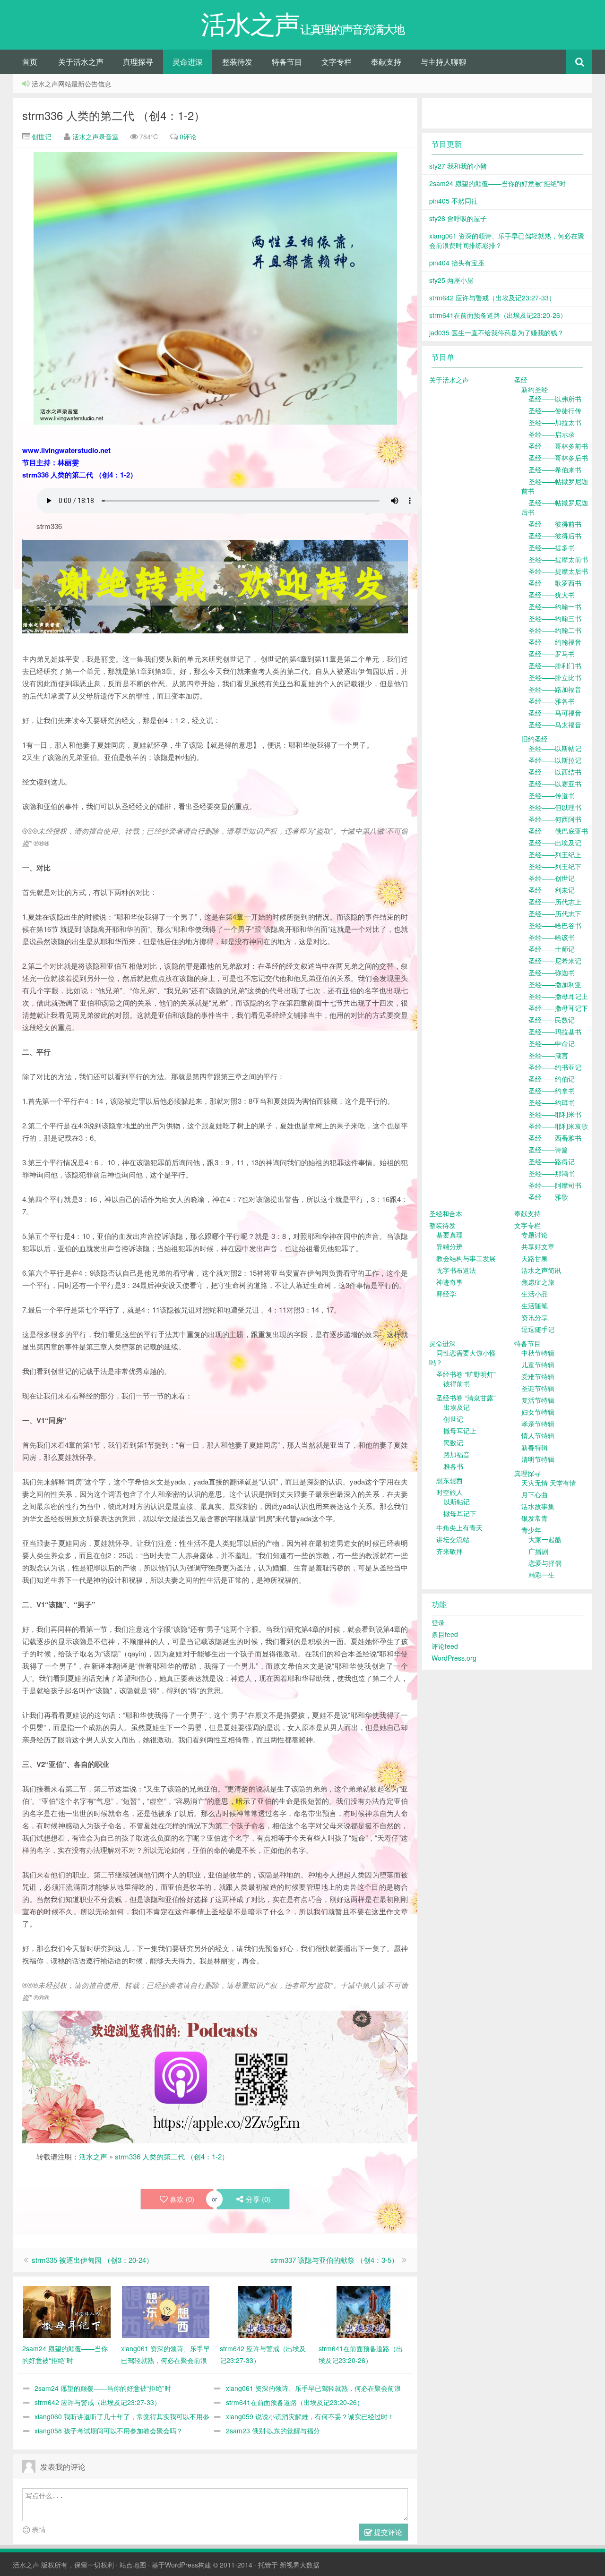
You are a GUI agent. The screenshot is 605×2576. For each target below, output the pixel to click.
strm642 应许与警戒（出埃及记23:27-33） (98, 2402)
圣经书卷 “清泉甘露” (466, 1398)
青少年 (531, 1530)
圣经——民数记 (552, 1020)
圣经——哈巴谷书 (555, 925)
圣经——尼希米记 (555, 961)
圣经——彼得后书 (555, 536)
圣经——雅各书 (552, 701)
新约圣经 (535, 389)
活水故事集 (538, 1506)
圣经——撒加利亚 (555, 984)
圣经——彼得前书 (555, 524)
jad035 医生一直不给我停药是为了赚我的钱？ (497, 333)
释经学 (446, 1294)
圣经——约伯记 (552, 1079)
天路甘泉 (535, 1258)
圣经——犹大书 (552, 595)
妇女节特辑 (538, 1412)
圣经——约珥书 (552, 1102)
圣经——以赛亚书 (555, 784)
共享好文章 (538, 1246)
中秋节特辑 (538, 1353)
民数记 (453, 1442)
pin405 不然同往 (454, 201)
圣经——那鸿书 (552, 1173)
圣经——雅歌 (548, 1197)
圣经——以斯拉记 (555, 760)
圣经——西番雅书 (555, 1138)
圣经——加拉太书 (555, 422)
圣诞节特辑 (538, 1388)
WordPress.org (454, 1658)
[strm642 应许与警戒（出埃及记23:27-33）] (264, 2311)
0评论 (188, 136)
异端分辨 (449, 1246)
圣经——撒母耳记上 (558, 996)
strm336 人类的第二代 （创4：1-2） (114, 115)
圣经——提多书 (552, 547)
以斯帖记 (457, 1501)
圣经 (521, 380)
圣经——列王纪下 (555, 866)
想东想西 (449, 1480)
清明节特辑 (538, 1459)
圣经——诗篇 (548, 1150)
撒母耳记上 (460, 1431)
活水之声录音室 (95, 136)
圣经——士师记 (552, 949)
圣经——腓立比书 (555, 677)
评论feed (445, 1646)
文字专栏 (337, 62)
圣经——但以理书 (555, 807)
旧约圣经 (535, 739)
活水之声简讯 (541, 1270)
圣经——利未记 (552, 890)
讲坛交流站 (453, 1539)
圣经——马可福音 (555, 713)
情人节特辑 (538, 1435)
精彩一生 (542, 1575)
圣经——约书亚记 (555, 1067)
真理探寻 (138, 62)
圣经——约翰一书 (555, 606)
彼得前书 (457, 1383)
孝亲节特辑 (538, 1424)
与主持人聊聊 (443, 62)
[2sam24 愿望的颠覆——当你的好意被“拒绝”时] (67, 2311)
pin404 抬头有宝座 (457, 263)
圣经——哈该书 (552, 937)
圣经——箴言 (548, 1055)
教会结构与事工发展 (466, 1258)
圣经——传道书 (552, 795)
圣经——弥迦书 (552, 972)
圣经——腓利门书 (555, 665)
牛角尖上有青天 (459, 1527)
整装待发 (237, 62)
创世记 (41, 136)
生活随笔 (535, 1305)
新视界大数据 (300, 2565)
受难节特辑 (538, 1376)
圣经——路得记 (552, 1161)
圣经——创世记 (552, 878)
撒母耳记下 (460, 1513)
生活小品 (535, 1294)
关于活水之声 (81, 62)
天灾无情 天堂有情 (549, 1483)
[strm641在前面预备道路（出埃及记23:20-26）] (363, 2311)
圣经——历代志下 (555, 913)
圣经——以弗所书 (555, 399)
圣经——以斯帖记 (555, 748)
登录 (438, 1622)
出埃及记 (457, 1407)
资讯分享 (535, 1317)
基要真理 (449, 1235)
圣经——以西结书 (555, 772)
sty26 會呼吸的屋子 (458, 218)
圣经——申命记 (552, 1043)
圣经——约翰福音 (555, 642)
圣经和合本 (446, 1213)
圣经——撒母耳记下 (558, 1008)
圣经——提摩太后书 (558, 571)
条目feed (445, 1634)
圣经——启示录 (552, 434)
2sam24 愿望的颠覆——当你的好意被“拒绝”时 (103, 2388)
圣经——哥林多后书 (558, 458)
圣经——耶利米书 (555, 1114)
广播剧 (538, 1551)
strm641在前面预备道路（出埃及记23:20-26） (295, 2402)
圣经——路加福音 (555, 689)
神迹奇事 (449, 1282)
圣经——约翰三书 (555, 618)
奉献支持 (386, 62)
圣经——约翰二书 (555, 630)
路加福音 (457, 1454)
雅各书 (453, 1466)
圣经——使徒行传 (555, 410)
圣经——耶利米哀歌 (558, 1126)
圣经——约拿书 (552, 1091)
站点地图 (133, 2565)
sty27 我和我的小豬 (458, 166)
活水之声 (93, 2156)
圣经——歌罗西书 (555, 583)
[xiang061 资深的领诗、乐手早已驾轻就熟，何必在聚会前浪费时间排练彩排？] (166, 2311)
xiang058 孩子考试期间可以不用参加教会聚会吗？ (109, 2431)
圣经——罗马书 (552, 654)
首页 (30, 62)
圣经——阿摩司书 (555, 1185)
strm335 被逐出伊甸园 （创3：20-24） (92, 2260)
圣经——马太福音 (555, 725)
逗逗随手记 (538, 1329)
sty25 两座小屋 (451, 280)
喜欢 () (182, 2199)
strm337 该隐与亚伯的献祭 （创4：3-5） (334, 2260)
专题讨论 (535, 1235)
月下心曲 (535, 1494)
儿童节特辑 (538, 1365)
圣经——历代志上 (555, 902)
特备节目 (287, 62)
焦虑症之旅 (538, 1282)
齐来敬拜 (449, 1551)
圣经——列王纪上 (555, 854)
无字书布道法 (456, 1270)
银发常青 (535, 1518)
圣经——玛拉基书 (555, 1032)
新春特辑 (535, 1447)
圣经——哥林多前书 (558, 446)
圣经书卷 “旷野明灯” (466, 1374)
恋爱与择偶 (545, 1563)
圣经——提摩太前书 (558, 559)
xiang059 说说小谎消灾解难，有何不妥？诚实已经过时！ (310, 2416)
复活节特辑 (538, 1400)
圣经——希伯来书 (555, 469)
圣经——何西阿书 (555, 819)
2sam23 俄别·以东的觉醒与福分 (273, 2431)
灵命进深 (188, 62)
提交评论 (387, 2532)
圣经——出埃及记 (555, 843)
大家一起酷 (545, 1539)
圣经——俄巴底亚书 (558, 831)
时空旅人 (449, 1492)
